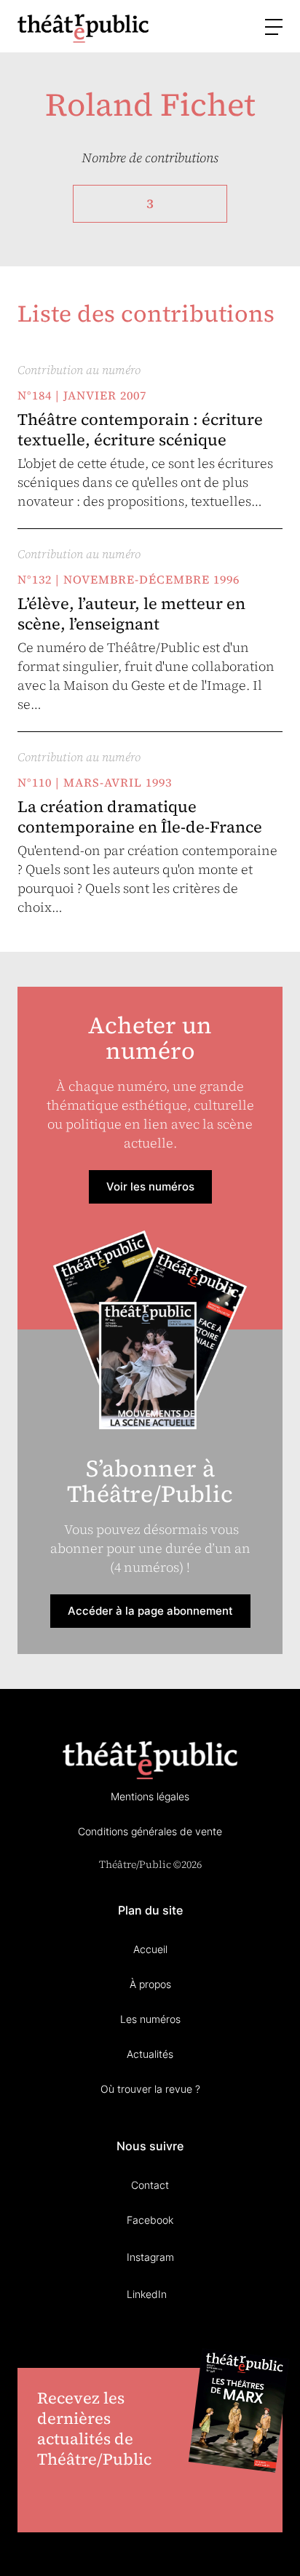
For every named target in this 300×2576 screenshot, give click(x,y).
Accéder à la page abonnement (150, 1611)
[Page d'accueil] (83, 28)
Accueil (150, 1949)
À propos (150, 1984)
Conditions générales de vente (150, 1831)
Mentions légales (150, 1796)
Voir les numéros (150, 1186)
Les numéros (150, 2019)
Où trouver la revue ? (150, 2089)
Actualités (150, 2054)
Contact (150, 2185)
